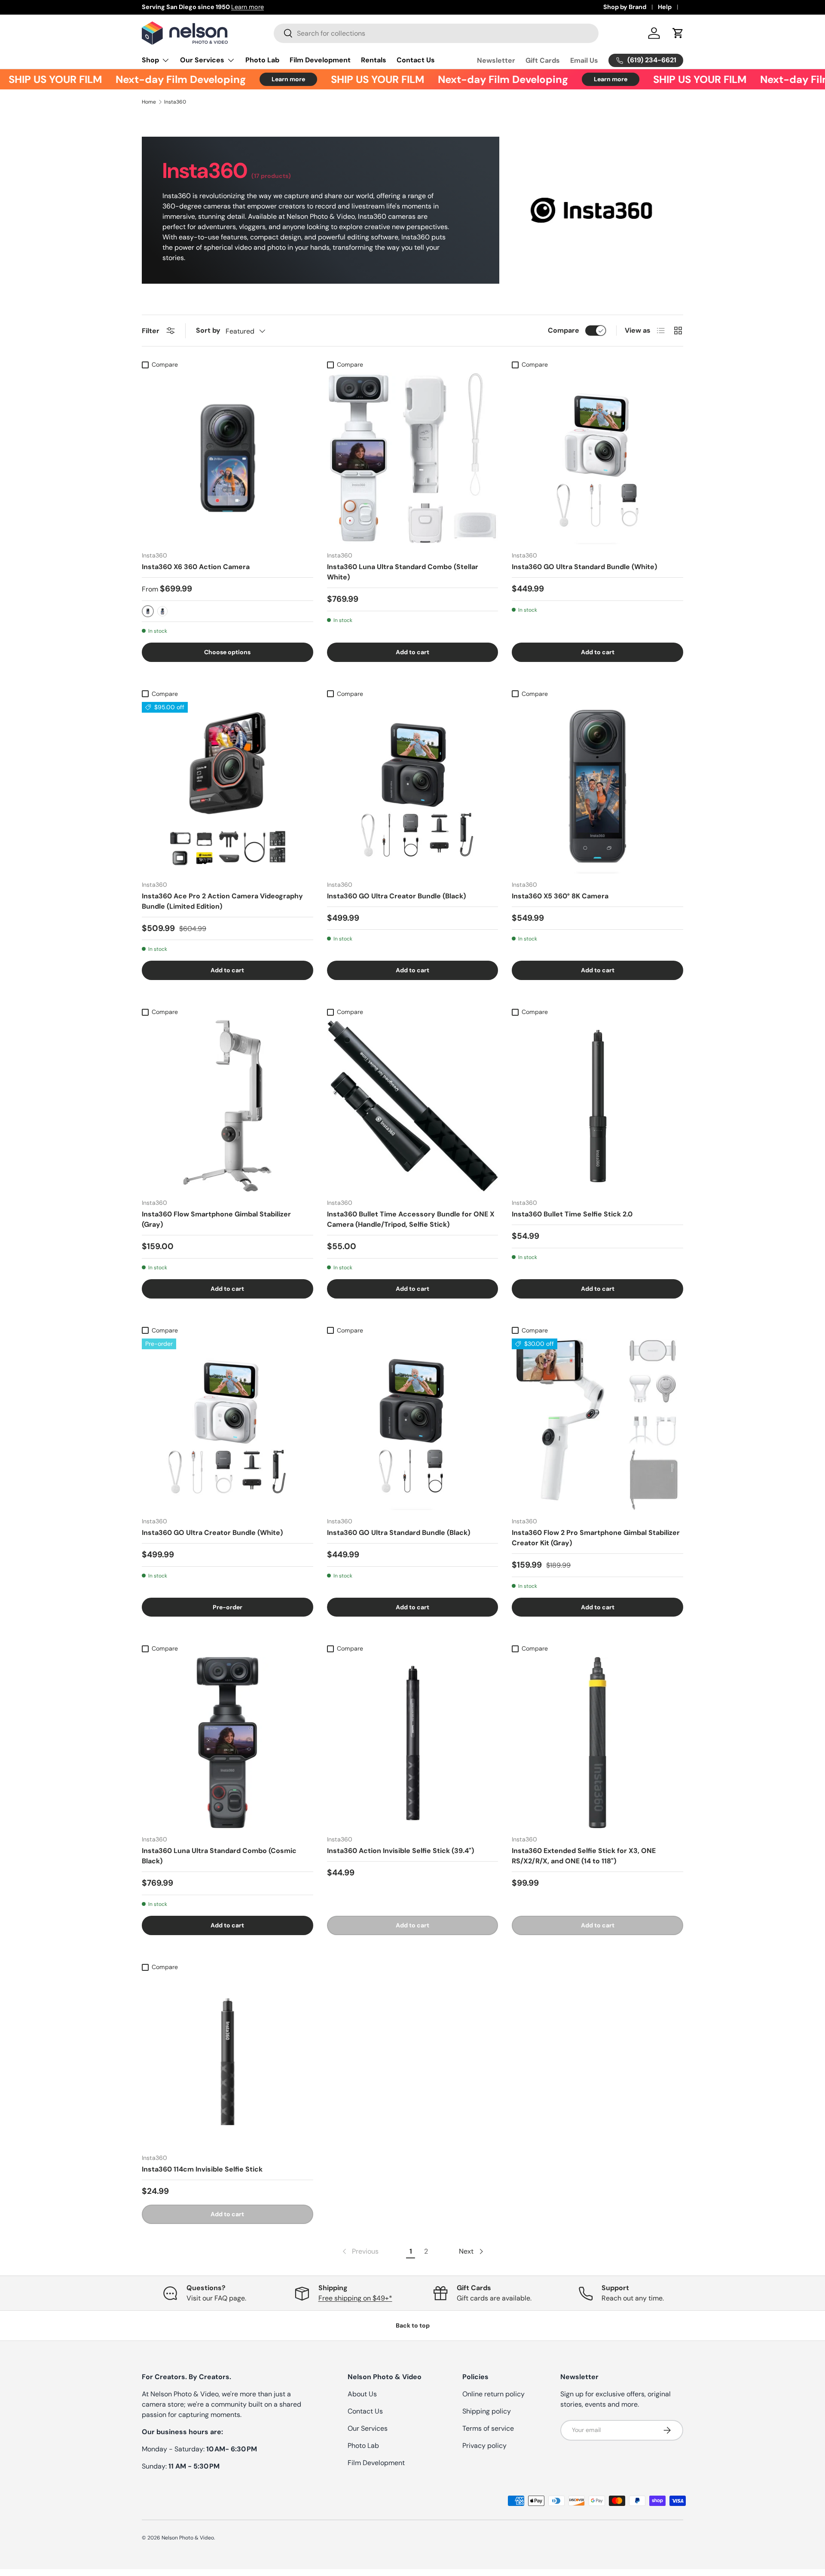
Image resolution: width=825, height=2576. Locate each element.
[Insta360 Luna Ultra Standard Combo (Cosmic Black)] (228, 1743)
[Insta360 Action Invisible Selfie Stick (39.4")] (413, 1743)
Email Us (584, 60)
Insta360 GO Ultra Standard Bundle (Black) (399, 1533)
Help (665, 7)
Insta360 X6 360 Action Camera (196, 567)
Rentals (374, 60)
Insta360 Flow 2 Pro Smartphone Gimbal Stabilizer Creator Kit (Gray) (596, 1538)
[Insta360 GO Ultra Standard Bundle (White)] (597, 458)
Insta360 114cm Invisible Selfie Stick (202, 2169)
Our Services (202, 60)
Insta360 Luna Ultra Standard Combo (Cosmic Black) (219, 1856)
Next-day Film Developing (145, 79)
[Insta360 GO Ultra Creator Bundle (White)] (228, 1424)
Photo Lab (262, 60)
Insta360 (175, 102)
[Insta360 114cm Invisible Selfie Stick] (228, 2061)
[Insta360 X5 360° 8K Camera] (597, 788)
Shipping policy (487, 2411)
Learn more (299, 7)
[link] (360, 2251)
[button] (678, 33)
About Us (362, 2394)
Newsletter (496, 60)
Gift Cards (543, 60)
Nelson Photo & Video (188, 2538)
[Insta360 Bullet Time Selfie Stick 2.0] (597, 1106)
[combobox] (436, 33)
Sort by (208, 330)
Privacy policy (484, 2446)
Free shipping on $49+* (355, 2298)
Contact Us (416, 60)
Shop (150, 60)
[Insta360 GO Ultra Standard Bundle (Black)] (413, 1424)
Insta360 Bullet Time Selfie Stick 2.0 (572, 1214)
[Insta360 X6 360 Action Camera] (228, 458)
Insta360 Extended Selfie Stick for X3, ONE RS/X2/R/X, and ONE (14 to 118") (584, 1856)
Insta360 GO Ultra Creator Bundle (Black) (396, 896)
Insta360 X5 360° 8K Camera (560, 896)
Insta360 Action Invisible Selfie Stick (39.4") (400, 1851)
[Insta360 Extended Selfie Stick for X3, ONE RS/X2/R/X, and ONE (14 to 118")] (597, 1743)
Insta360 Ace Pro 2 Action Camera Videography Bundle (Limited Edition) (222, 901)
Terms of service (488, 2428)
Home (149, 102)
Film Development (320, 60)
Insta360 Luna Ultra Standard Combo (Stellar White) (403, 572)
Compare (564, 330)
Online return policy (493, 2394)
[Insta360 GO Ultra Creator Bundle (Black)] (413, 788)
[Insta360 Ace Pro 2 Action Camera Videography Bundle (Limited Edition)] (228, 788)
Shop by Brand (625, 7)
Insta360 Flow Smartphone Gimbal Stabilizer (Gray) (216, 1219)
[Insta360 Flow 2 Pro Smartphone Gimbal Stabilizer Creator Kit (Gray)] (597, 1424)
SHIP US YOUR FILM (342, 79)
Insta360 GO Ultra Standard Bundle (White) (584, 567)
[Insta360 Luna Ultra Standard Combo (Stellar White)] (413, 458)
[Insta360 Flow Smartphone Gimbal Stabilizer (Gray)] (228, 1106)
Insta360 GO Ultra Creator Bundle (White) (212, 1533)
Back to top (413, 2325)
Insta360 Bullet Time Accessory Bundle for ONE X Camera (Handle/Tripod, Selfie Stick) (411, 1219)
